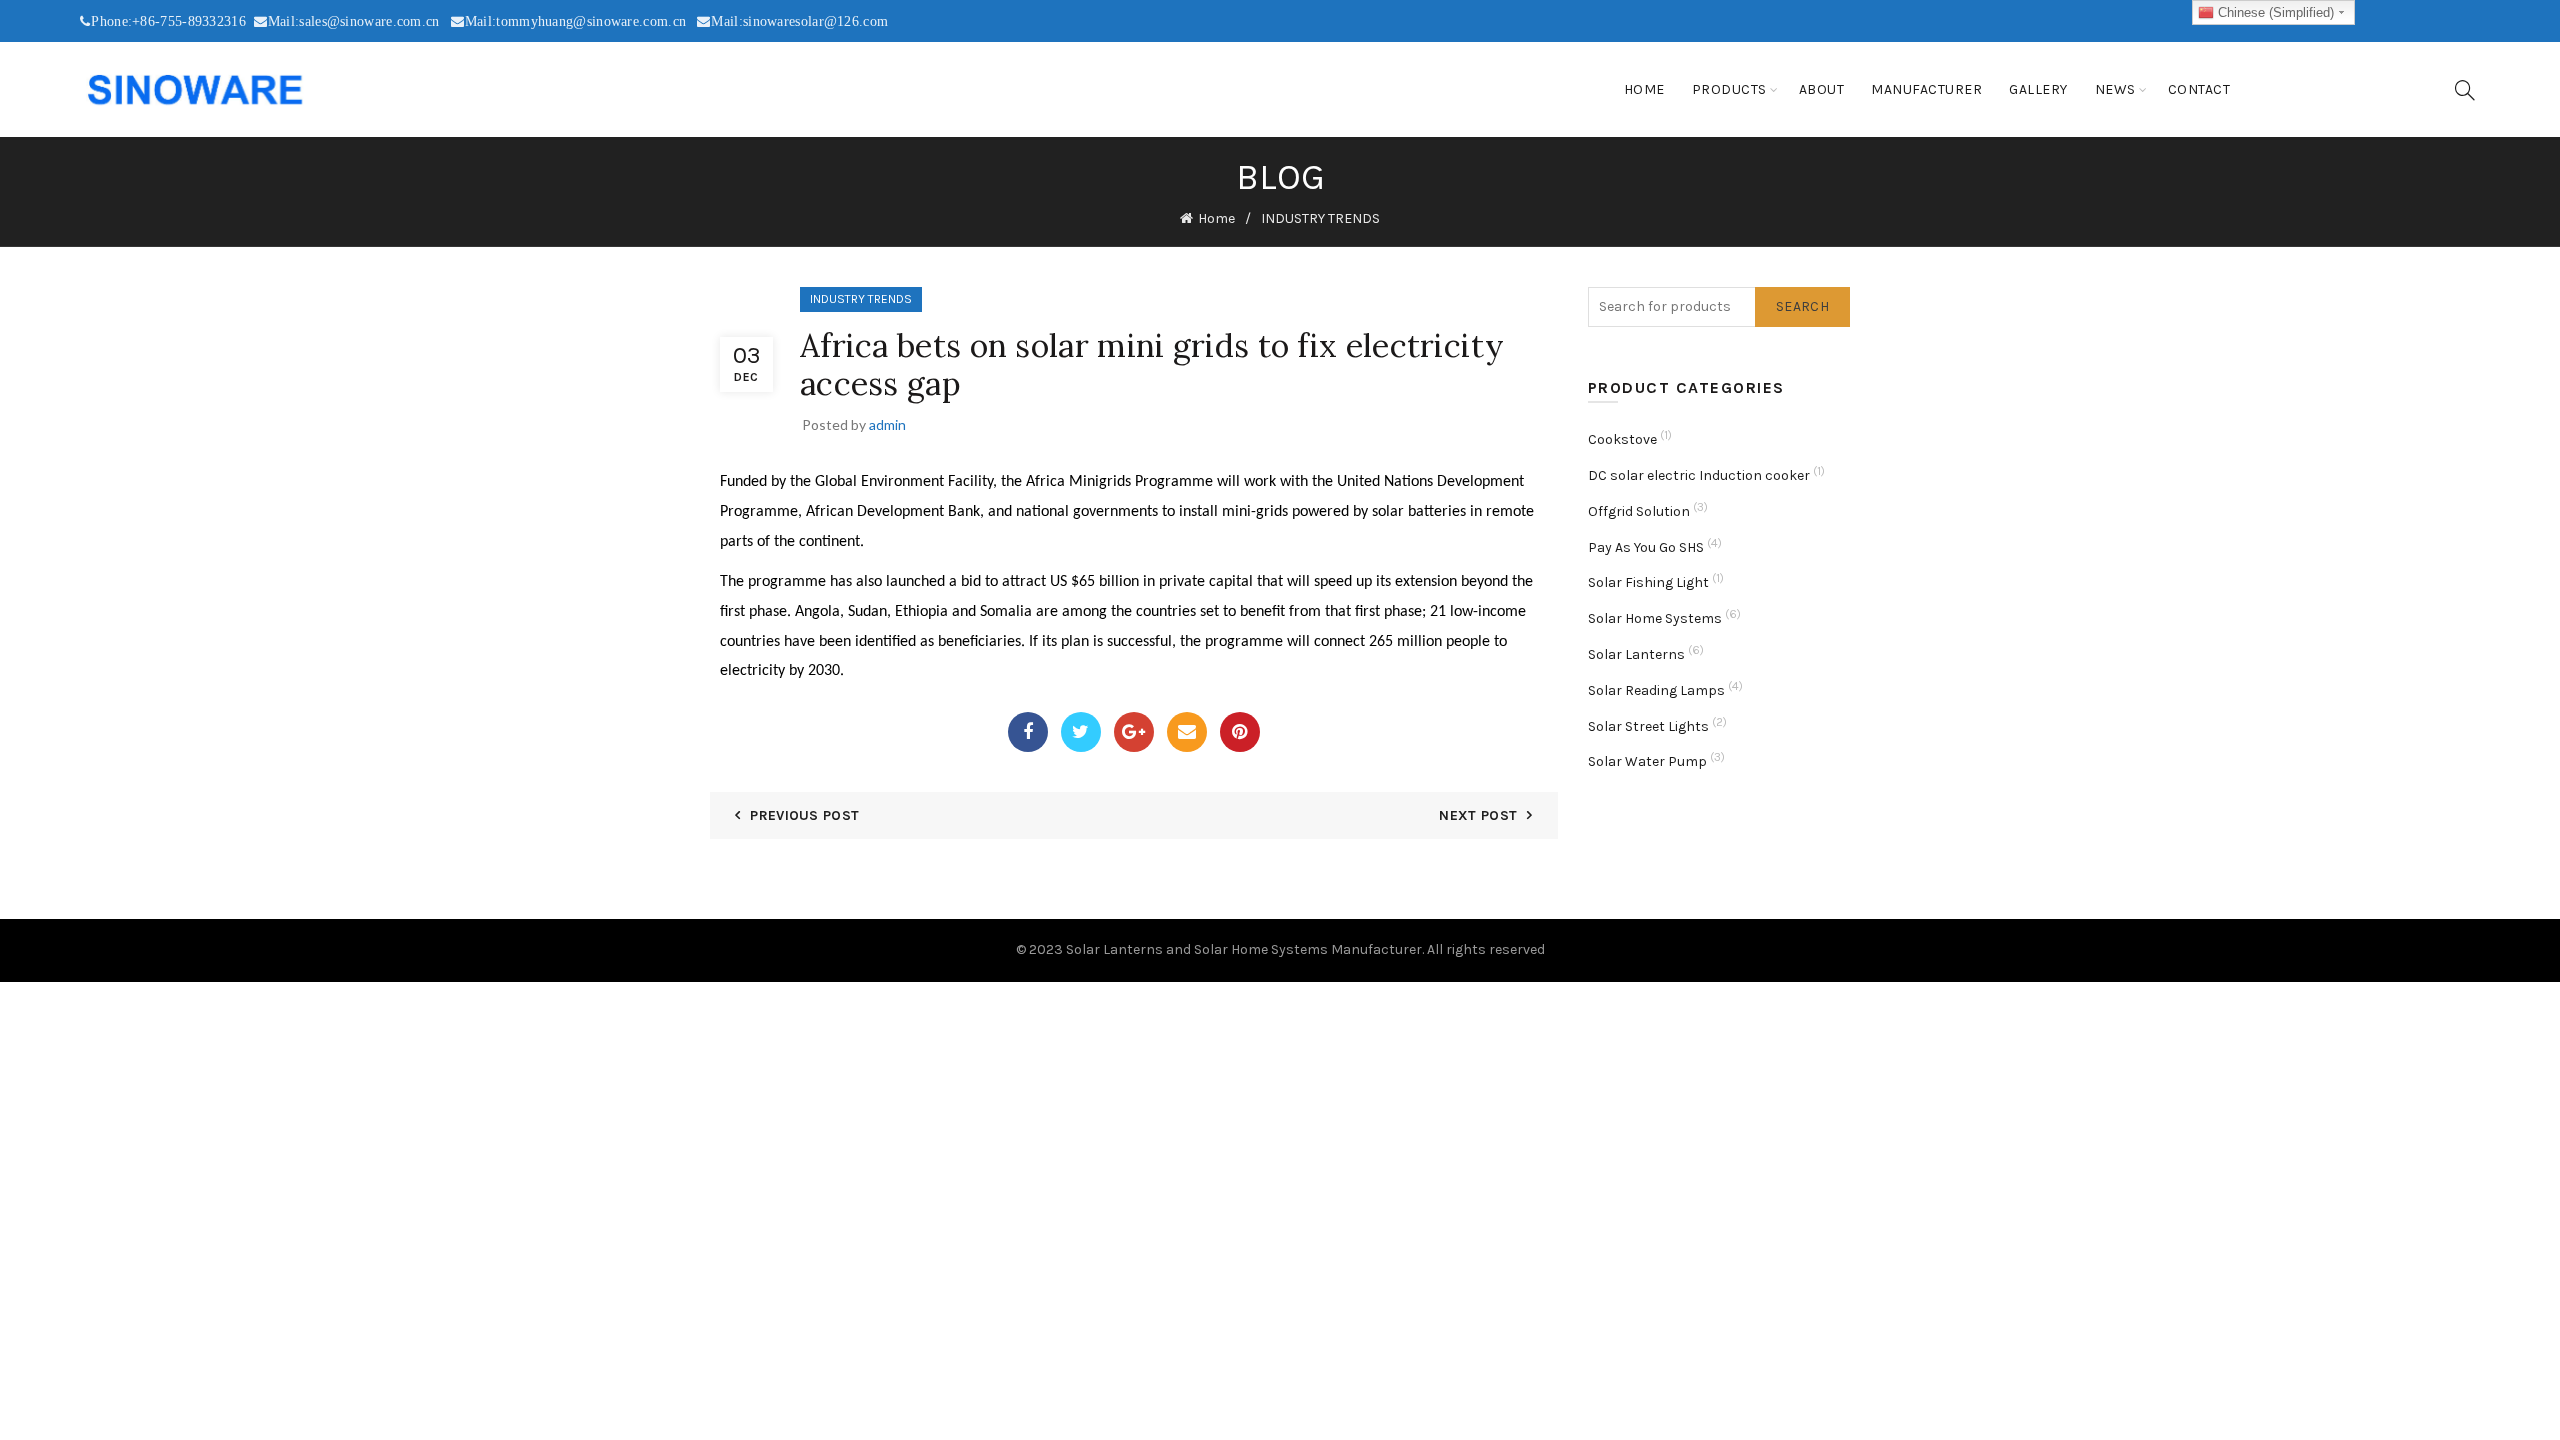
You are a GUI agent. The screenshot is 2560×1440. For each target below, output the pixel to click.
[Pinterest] (1240, 732)
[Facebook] (1028, 732)
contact (2199, 89)
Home (1644, 89)
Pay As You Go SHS (1646, 547)
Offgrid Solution (1639, 511)
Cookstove (1622, 439)
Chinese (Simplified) (2274, 12)
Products (1729, 89)
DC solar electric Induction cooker (1699, 475)
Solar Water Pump (1647, 761)
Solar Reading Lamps (1656, 690)
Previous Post (804, 815)
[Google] (1134, 732)
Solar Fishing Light (1648, 582)
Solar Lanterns (1636, 654)
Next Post (1478, 815)
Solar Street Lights (1648, 726)
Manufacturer (1926, 89)
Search (1802, 306)
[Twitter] (1081, 732)
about (1822, 89)
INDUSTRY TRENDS (1320, 218)
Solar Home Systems (1655, 618)
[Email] (1187, 732)
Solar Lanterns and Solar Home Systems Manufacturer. (1245, 949)
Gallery (2038, 89)
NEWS (2115, 89)
